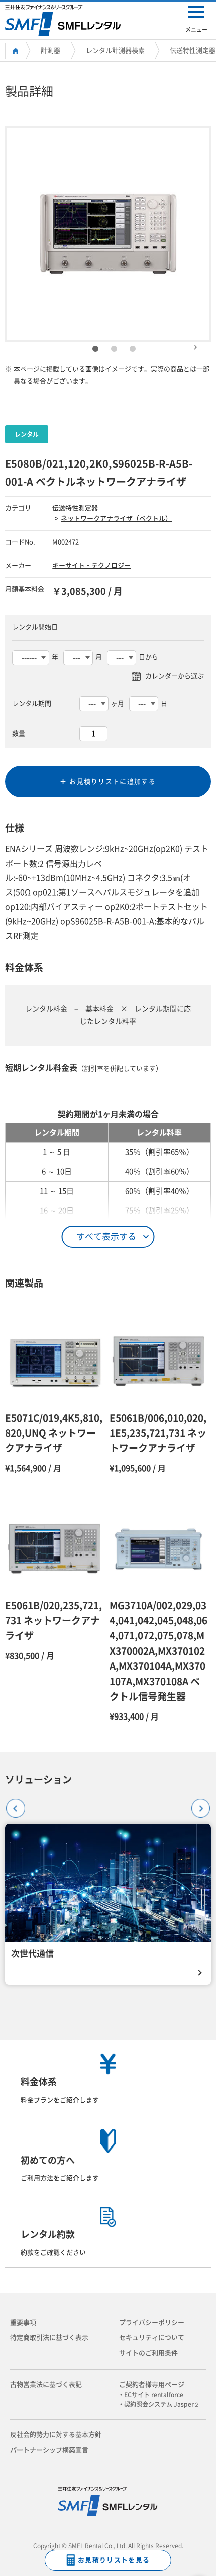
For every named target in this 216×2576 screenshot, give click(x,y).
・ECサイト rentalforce (154, 2395)
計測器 (50, 50)
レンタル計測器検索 (115, 50)
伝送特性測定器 (193, 50)
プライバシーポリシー (152, 2323)
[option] (108, 234)
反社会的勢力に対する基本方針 (56, 2434)
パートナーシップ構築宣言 (49, 2450)
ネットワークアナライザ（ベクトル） (116, 518)
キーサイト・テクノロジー (91, 566)
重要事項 (23, 2323)
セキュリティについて (152, 2338)
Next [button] (195, 343)
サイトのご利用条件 (148, 2353)
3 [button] (133, 349)
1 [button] (95, 349)
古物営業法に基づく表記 (46, 2384)
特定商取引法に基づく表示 (49, 2338)
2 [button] (114, 349)
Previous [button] (11, 1804)
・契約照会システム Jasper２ (162, 2404)
